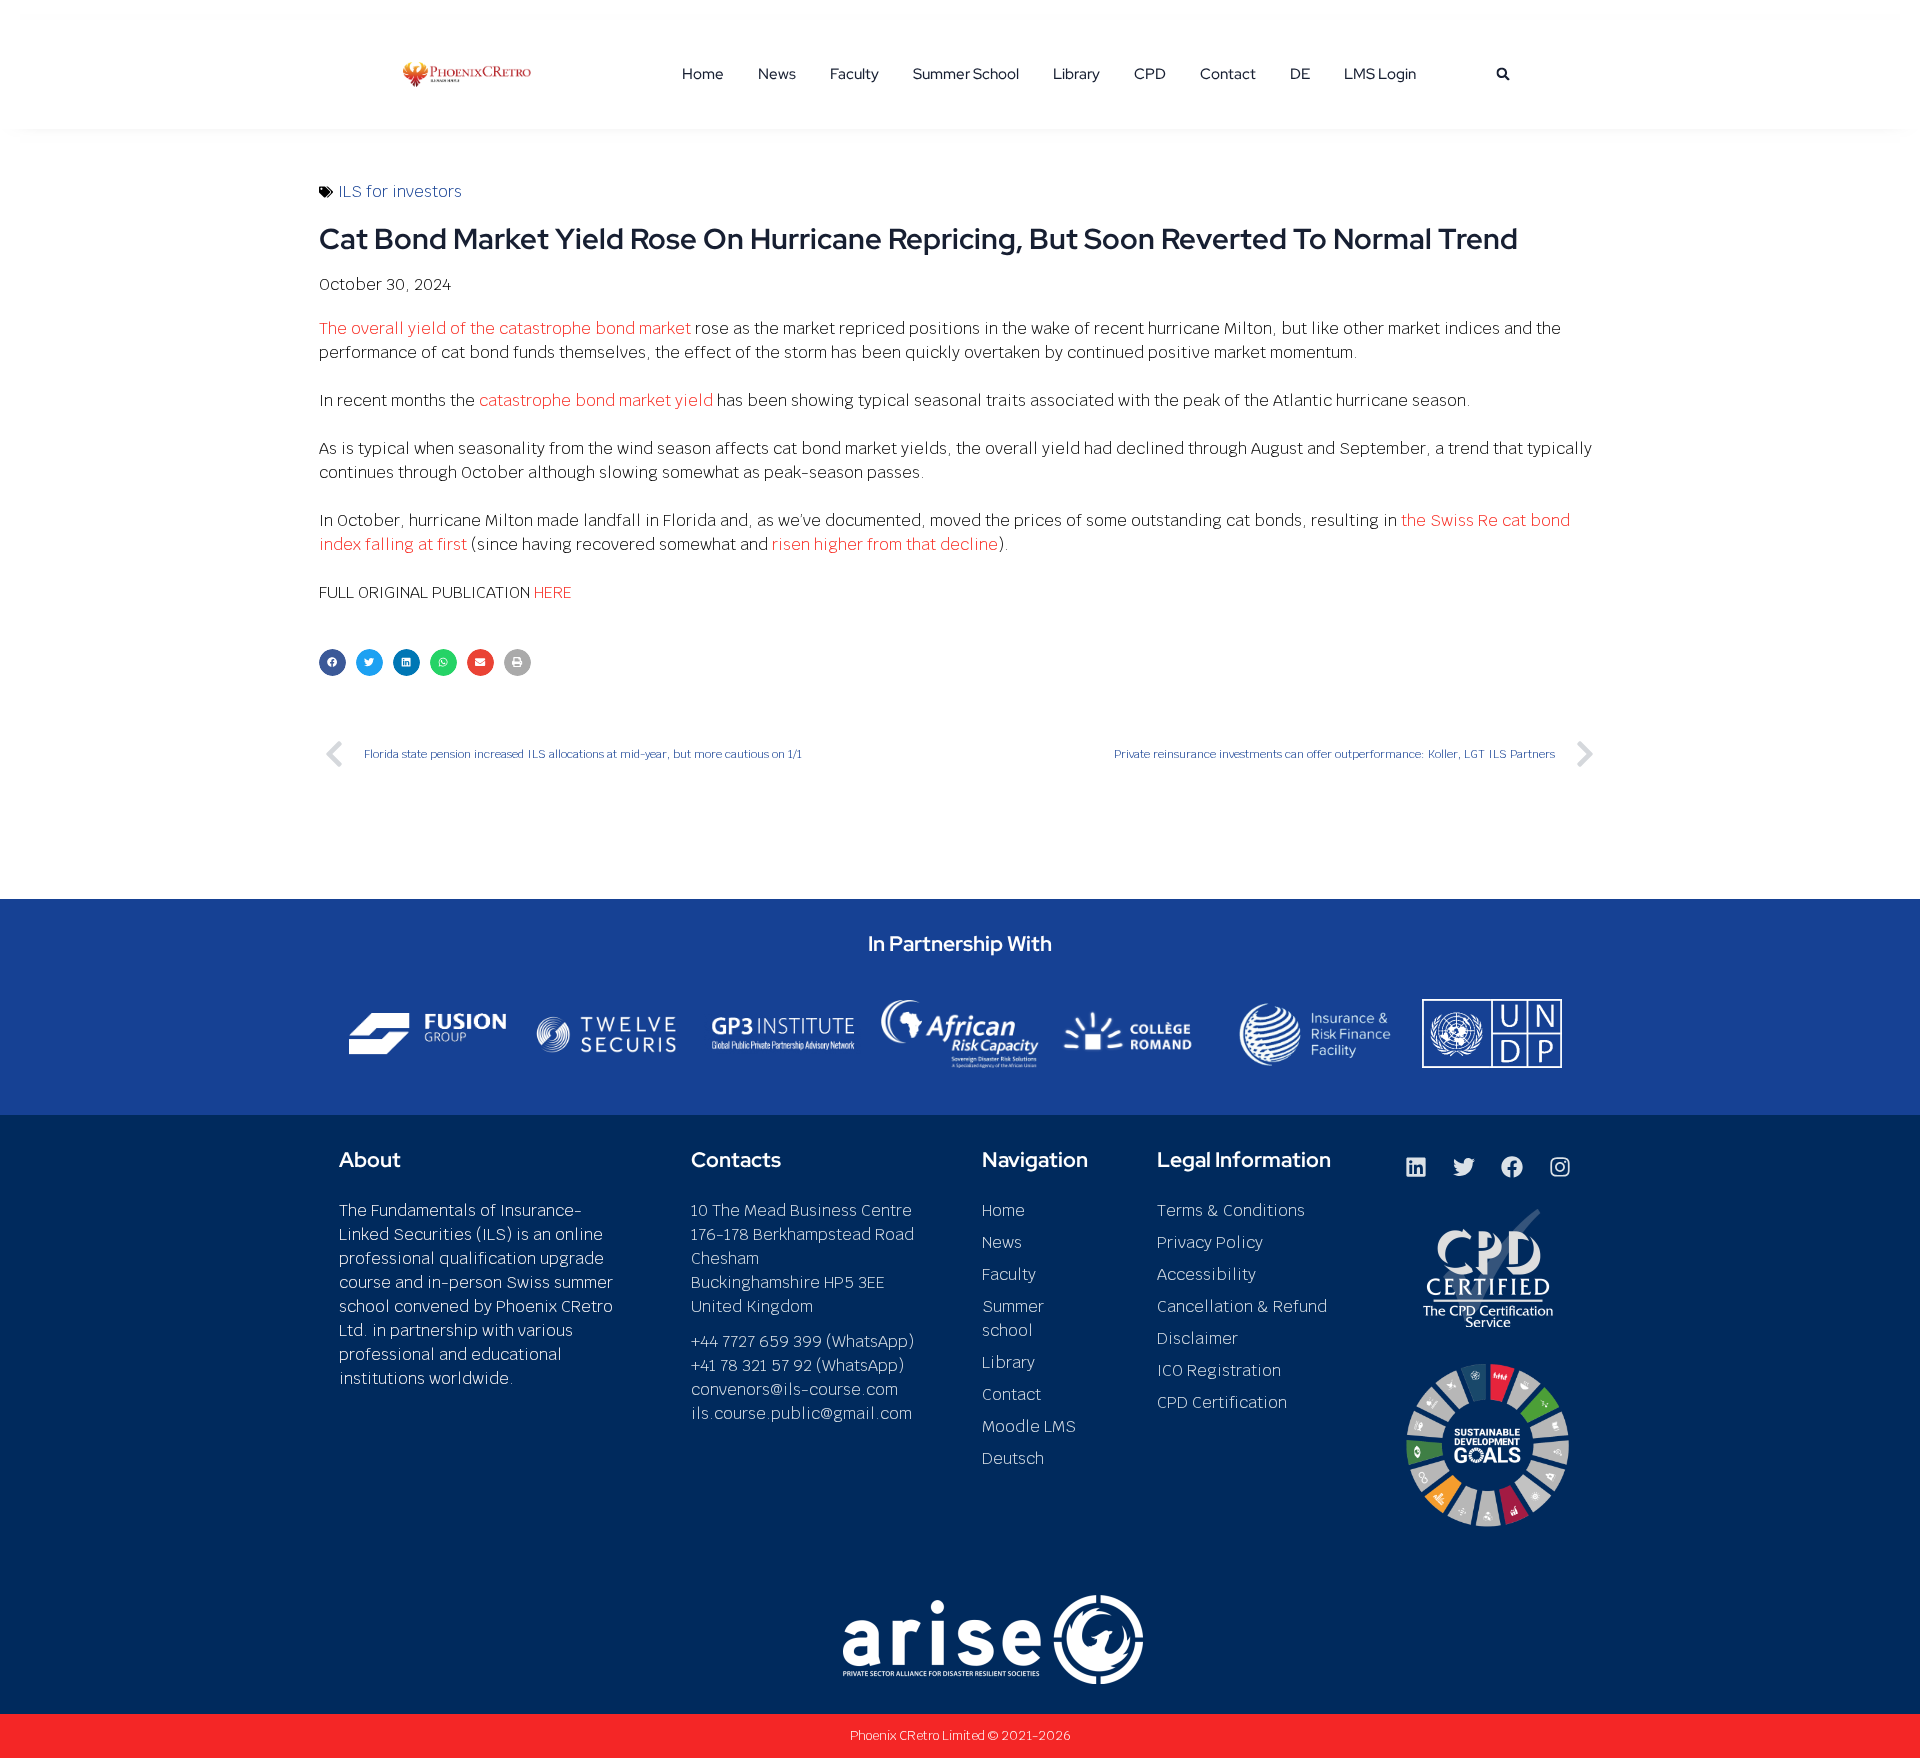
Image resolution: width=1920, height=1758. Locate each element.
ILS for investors (400, 191)
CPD (1150, 74)
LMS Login (1380, 74)
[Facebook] (1512, 1167)
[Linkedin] (1416, 1167)
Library (1076, 74)
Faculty (854, 74)
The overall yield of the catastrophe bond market (505, 328)
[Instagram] (1560, 1167)
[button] (1503, 74)
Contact (1228, 74)
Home (703, 74)
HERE (553, 592)
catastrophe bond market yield (596, 400)
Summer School (966, 74)
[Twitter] (1464, 1167)
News (777, 74)
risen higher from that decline (885, 544)
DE (1300, 74)
